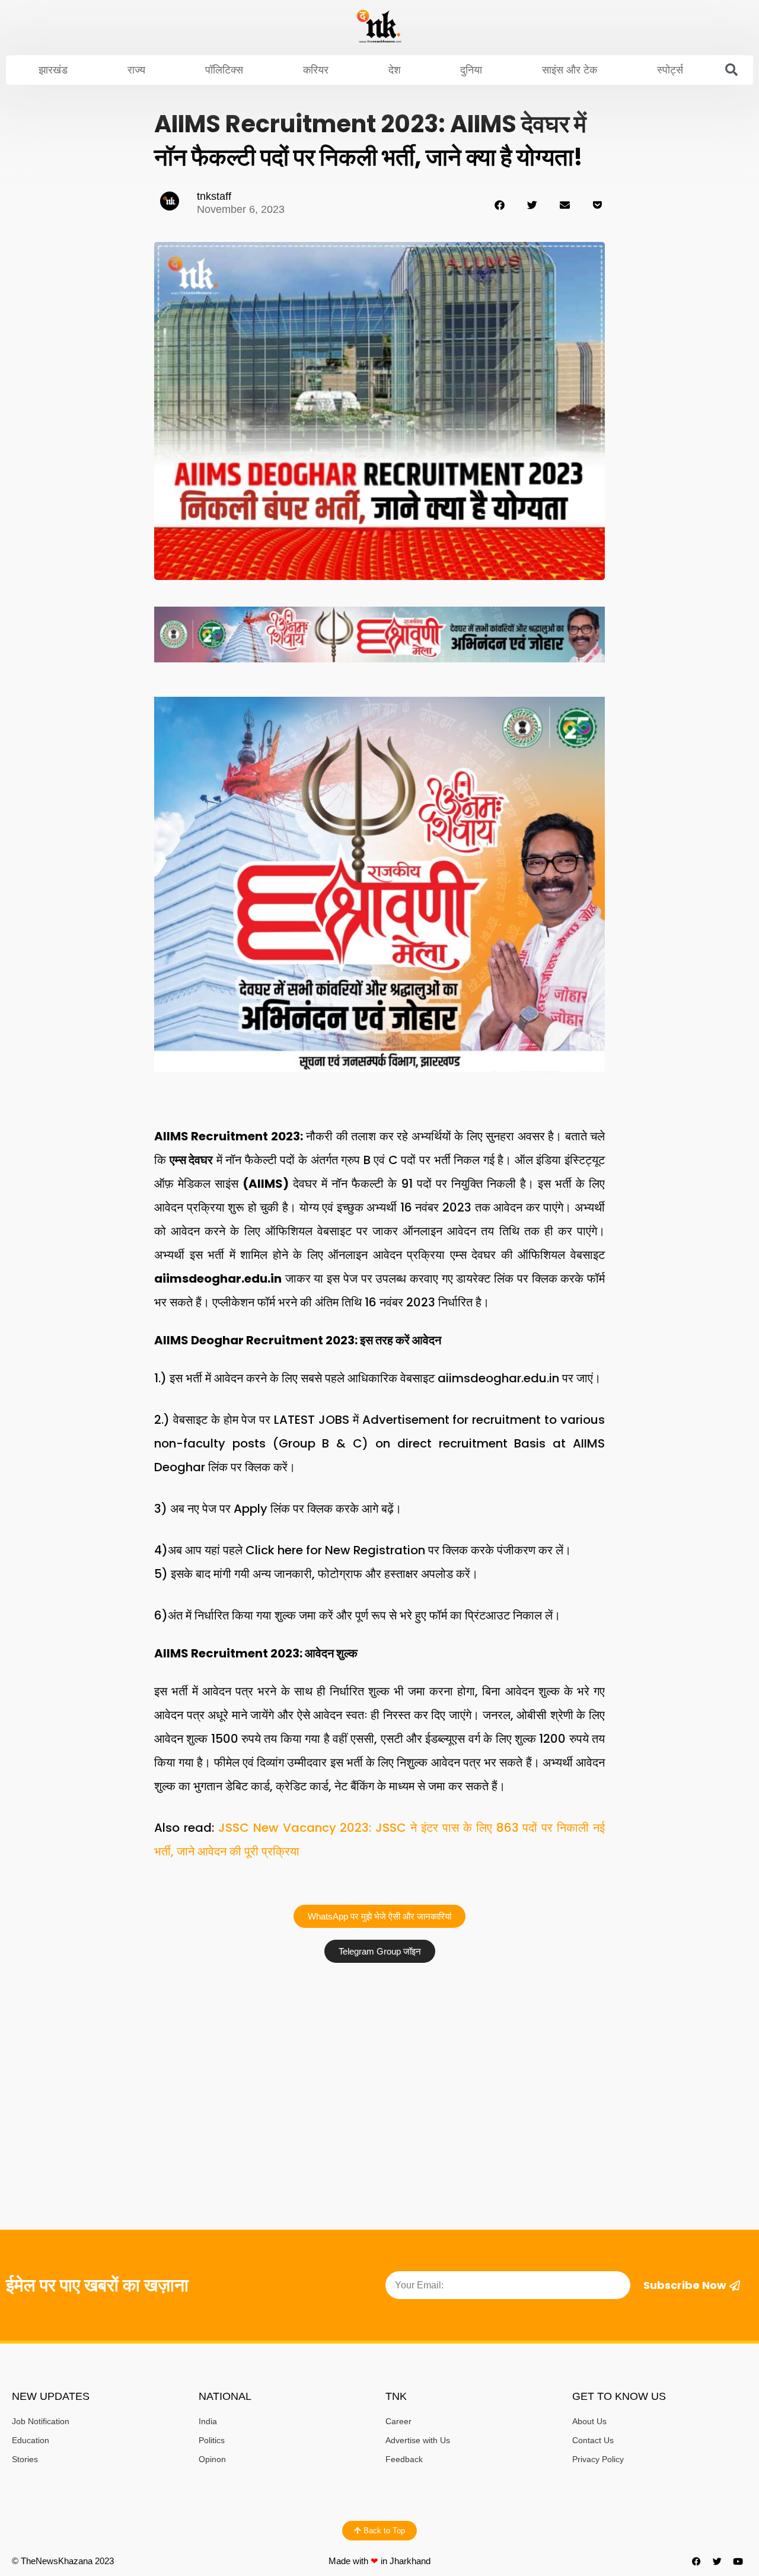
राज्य (136, 70)
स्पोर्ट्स (670, 70)
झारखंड (53, 70)
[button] (732, 70)
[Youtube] (738, 2561)
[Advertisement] (379, 2058)
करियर (316, 70)
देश (395, 70)
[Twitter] (717, 2561)
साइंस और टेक (570, 70)
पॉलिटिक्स (224, 70)
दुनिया (471, 70)
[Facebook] (697, 2561)
